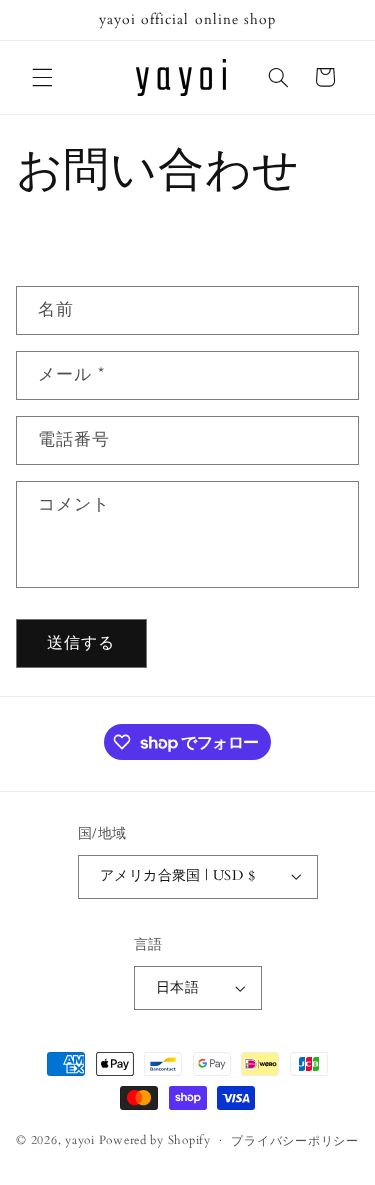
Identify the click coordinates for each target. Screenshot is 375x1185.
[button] (42, 77)
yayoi (80, 1140)
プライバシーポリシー (294, 1141)
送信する (81, 643)
